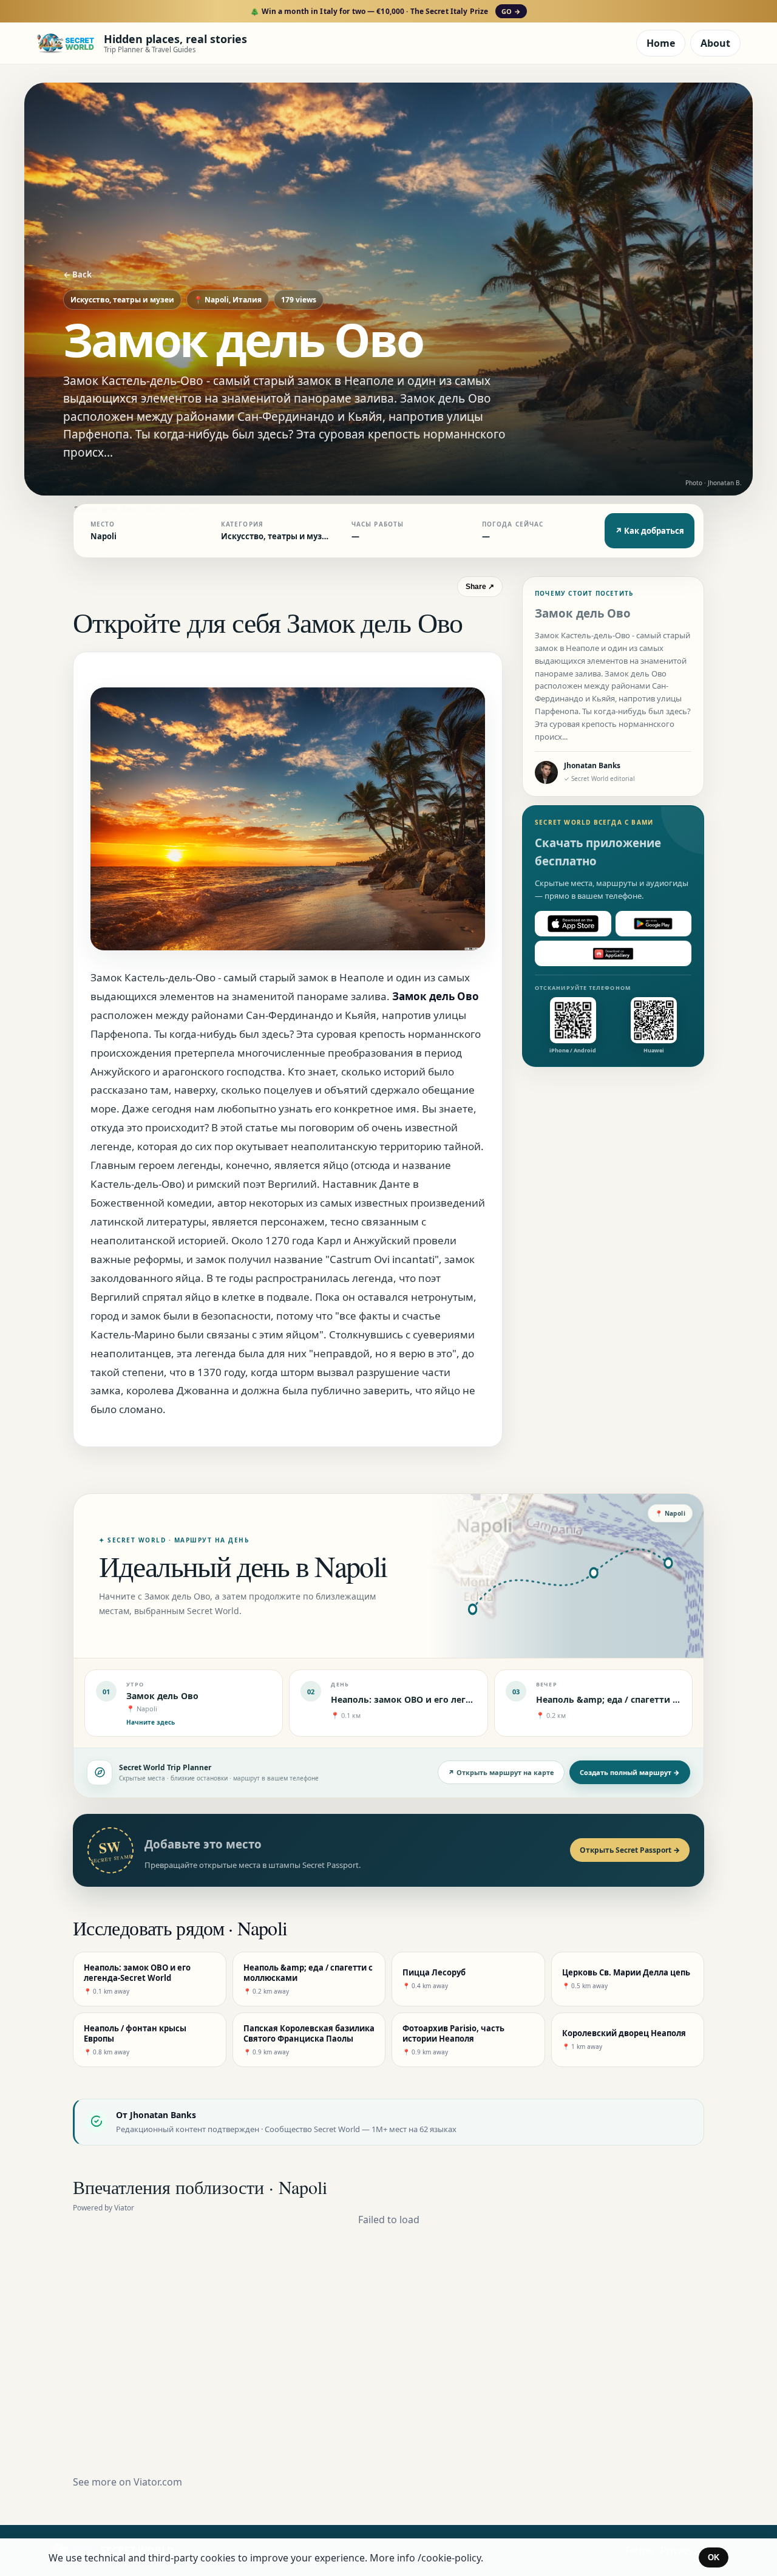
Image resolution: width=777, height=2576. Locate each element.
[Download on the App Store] (573, 924)
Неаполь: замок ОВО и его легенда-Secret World (437, 1699)
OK (714, 2557)
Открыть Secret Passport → (630, 1850)
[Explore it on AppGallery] (613, 953)
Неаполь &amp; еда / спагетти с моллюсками (637, 1699)
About (715, 43)
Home (661, 43)
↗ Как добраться (650, 531)
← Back (77, 274)
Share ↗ (480, 587)
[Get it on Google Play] (654, 924)
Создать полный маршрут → (630, 1772)
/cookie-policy (449, 2558)
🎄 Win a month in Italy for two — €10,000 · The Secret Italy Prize (385, 11)
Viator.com (158, 2482)
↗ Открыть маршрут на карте (501, 1772)
